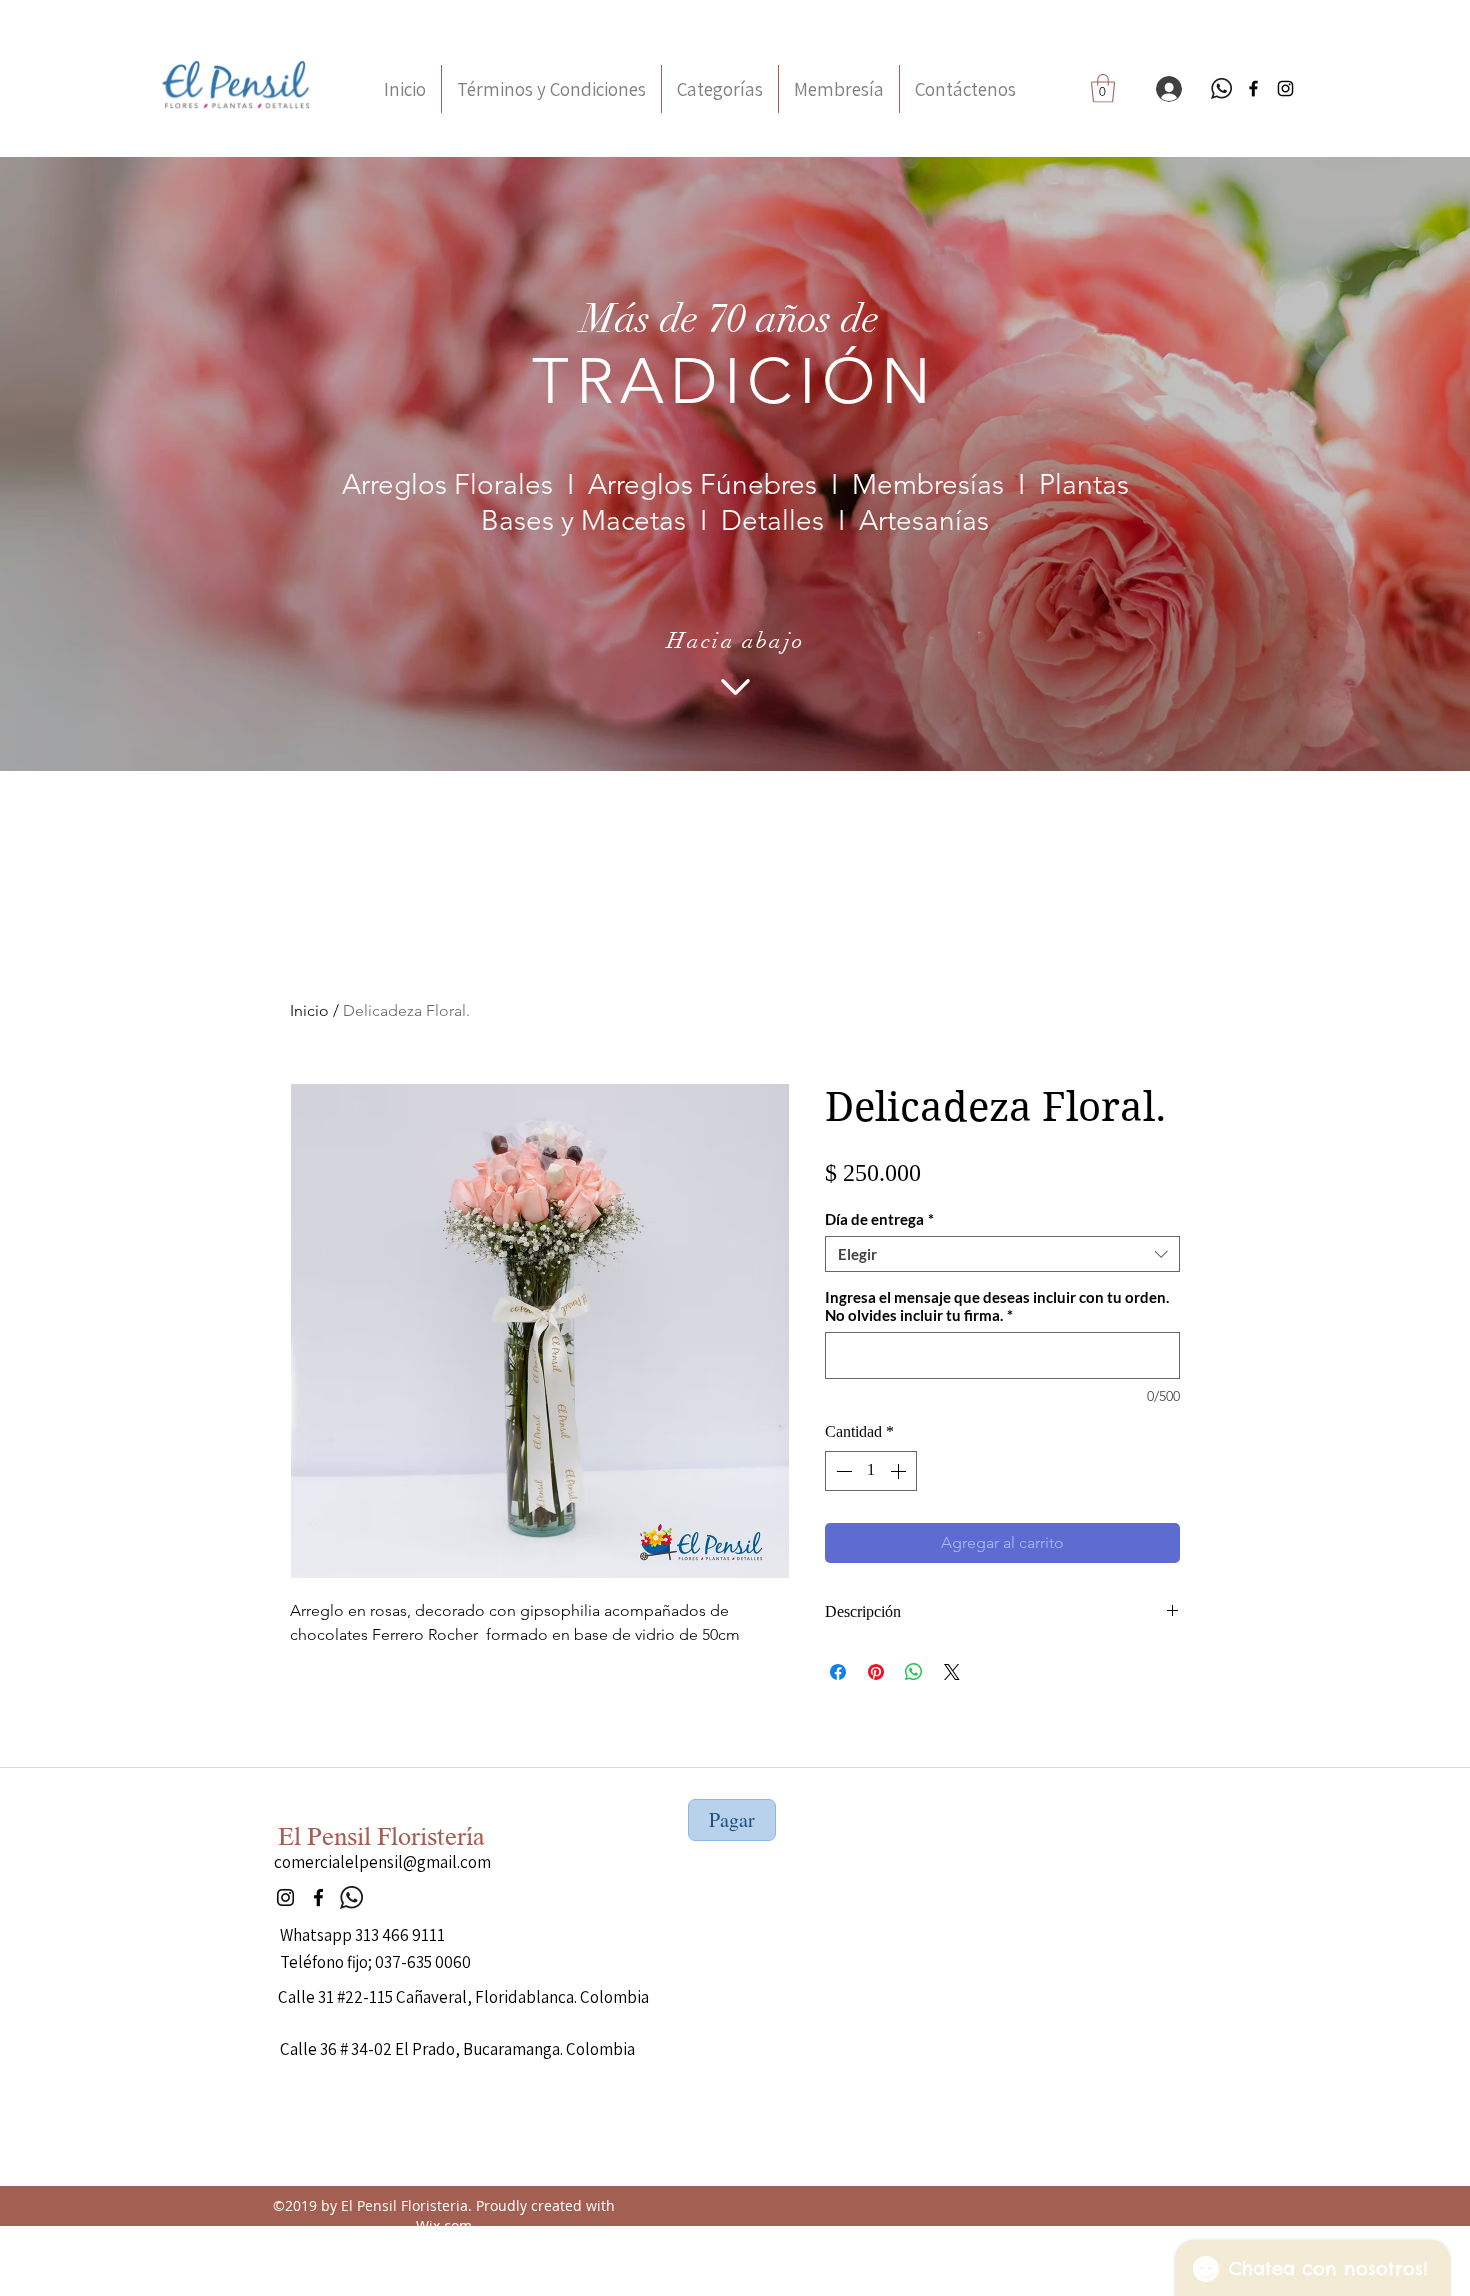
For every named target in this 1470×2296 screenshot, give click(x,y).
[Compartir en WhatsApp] (914, 1672)
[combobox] (1002, 1254)
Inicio (309, 1010)
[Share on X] (952, 1672)
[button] (1103, 88)
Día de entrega (879, 1219)
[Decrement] (842, 1471)
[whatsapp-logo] (1221, 88)
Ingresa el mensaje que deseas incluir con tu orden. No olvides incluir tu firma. (997, 1306)
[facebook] (1253, 88)
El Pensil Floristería (381, 1837)
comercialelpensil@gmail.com (382, 1862)
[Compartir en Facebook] (838, 1672)
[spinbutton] (871, 1471)
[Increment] (900, 1471)
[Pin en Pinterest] (876, 1672)
